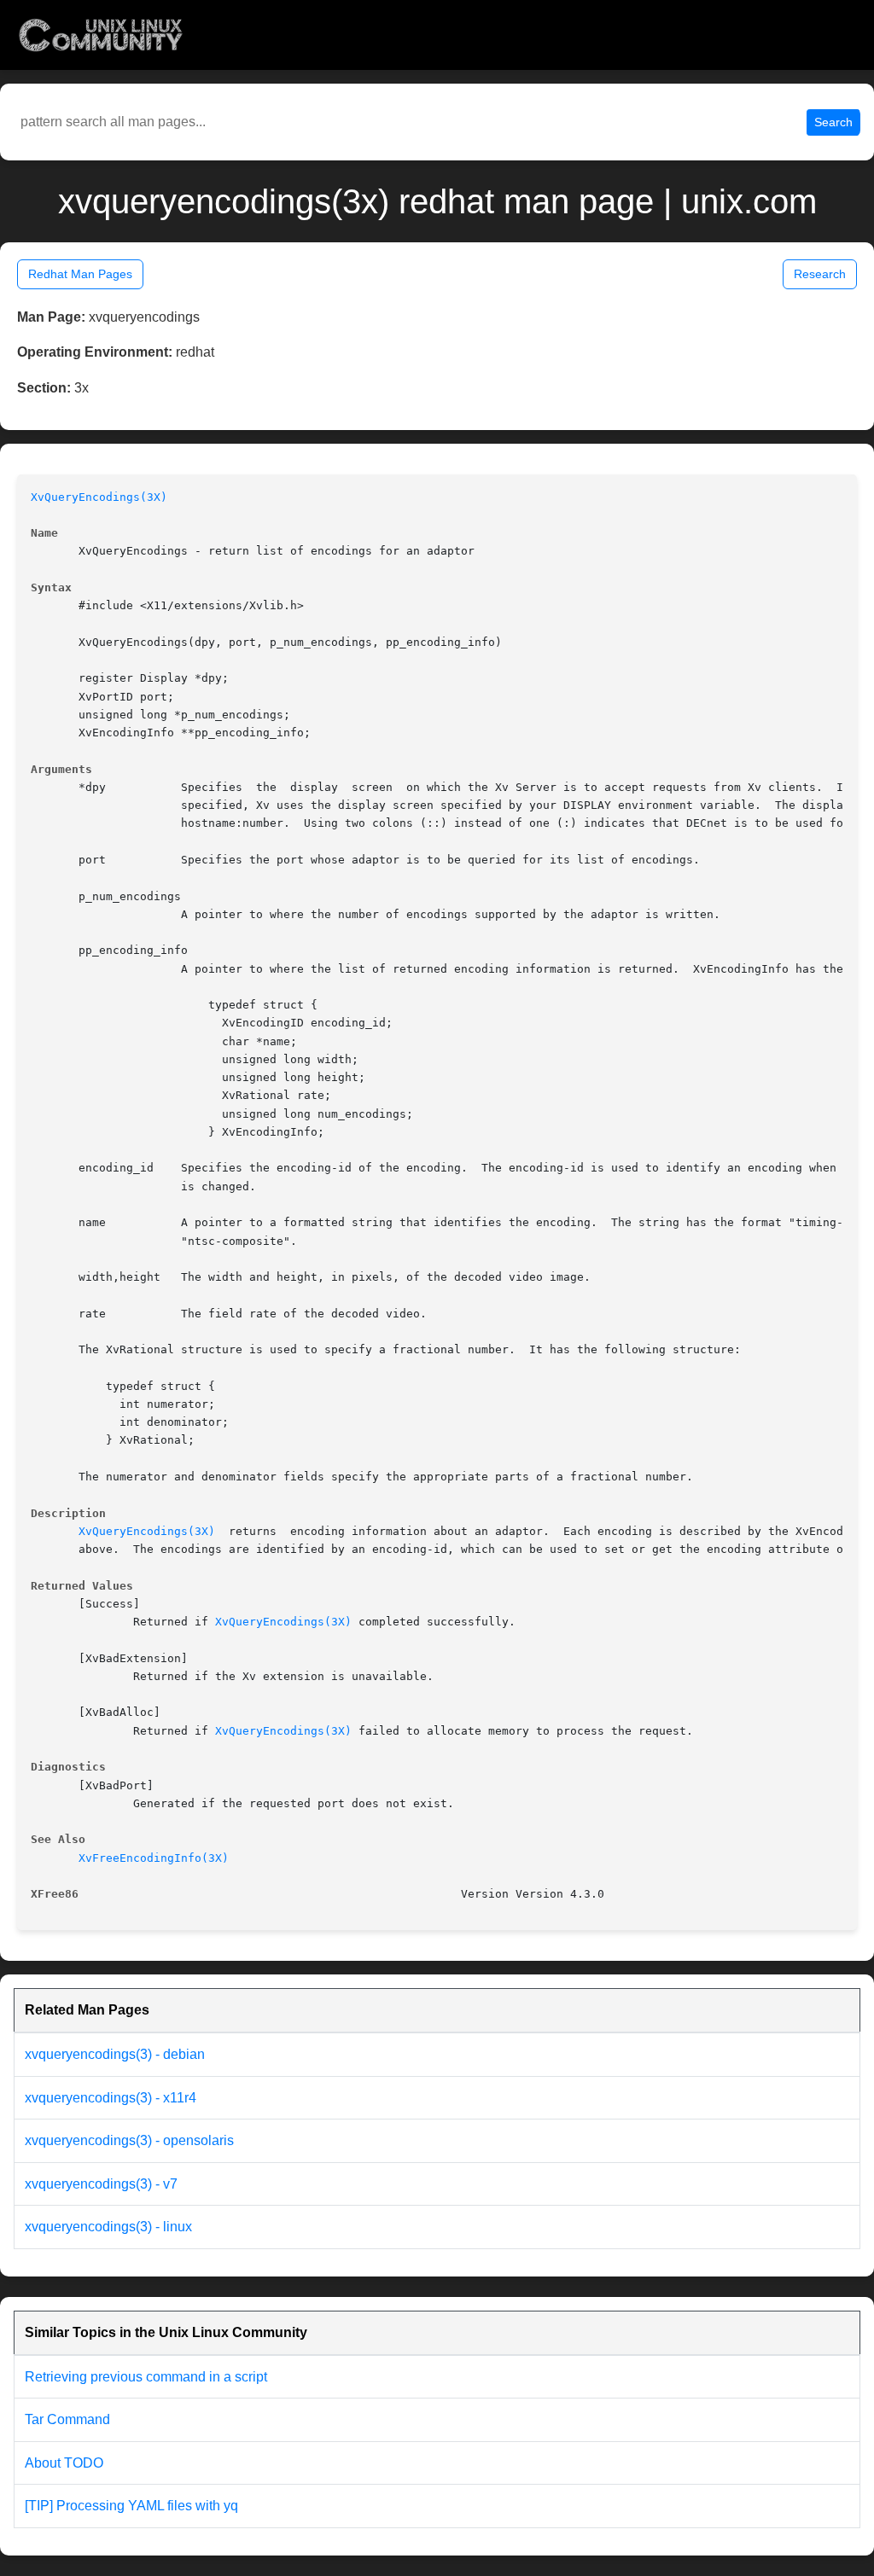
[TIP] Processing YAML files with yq (131, 2506)
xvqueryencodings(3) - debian (115, 2054)
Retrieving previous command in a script (146, 2377)
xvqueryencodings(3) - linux (108, 2227)
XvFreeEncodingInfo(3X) (154, 1858)
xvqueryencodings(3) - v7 (101, 2184)
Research (820, 274)
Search (833, 122)
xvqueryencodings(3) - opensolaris (129, 2140)
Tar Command (67, 2419)
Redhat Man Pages (80, 274)
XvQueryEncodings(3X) (99, 497)
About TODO (64, 2463)
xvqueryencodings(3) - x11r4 (111, 2098)
